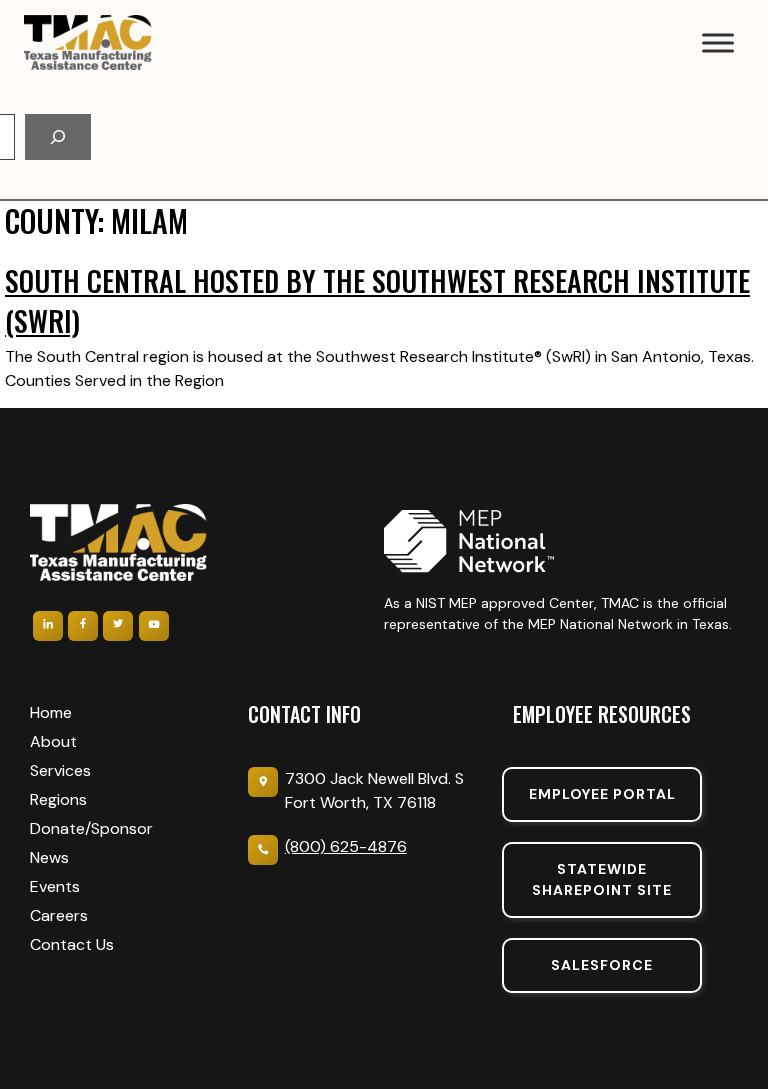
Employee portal (602, 794)
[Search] (58, 137)
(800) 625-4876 (346, 846)
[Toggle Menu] (718, 42)
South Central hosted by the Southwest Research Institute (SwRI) (377, 300)
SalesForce (602, 965)
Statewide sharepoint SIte (602, 879)
